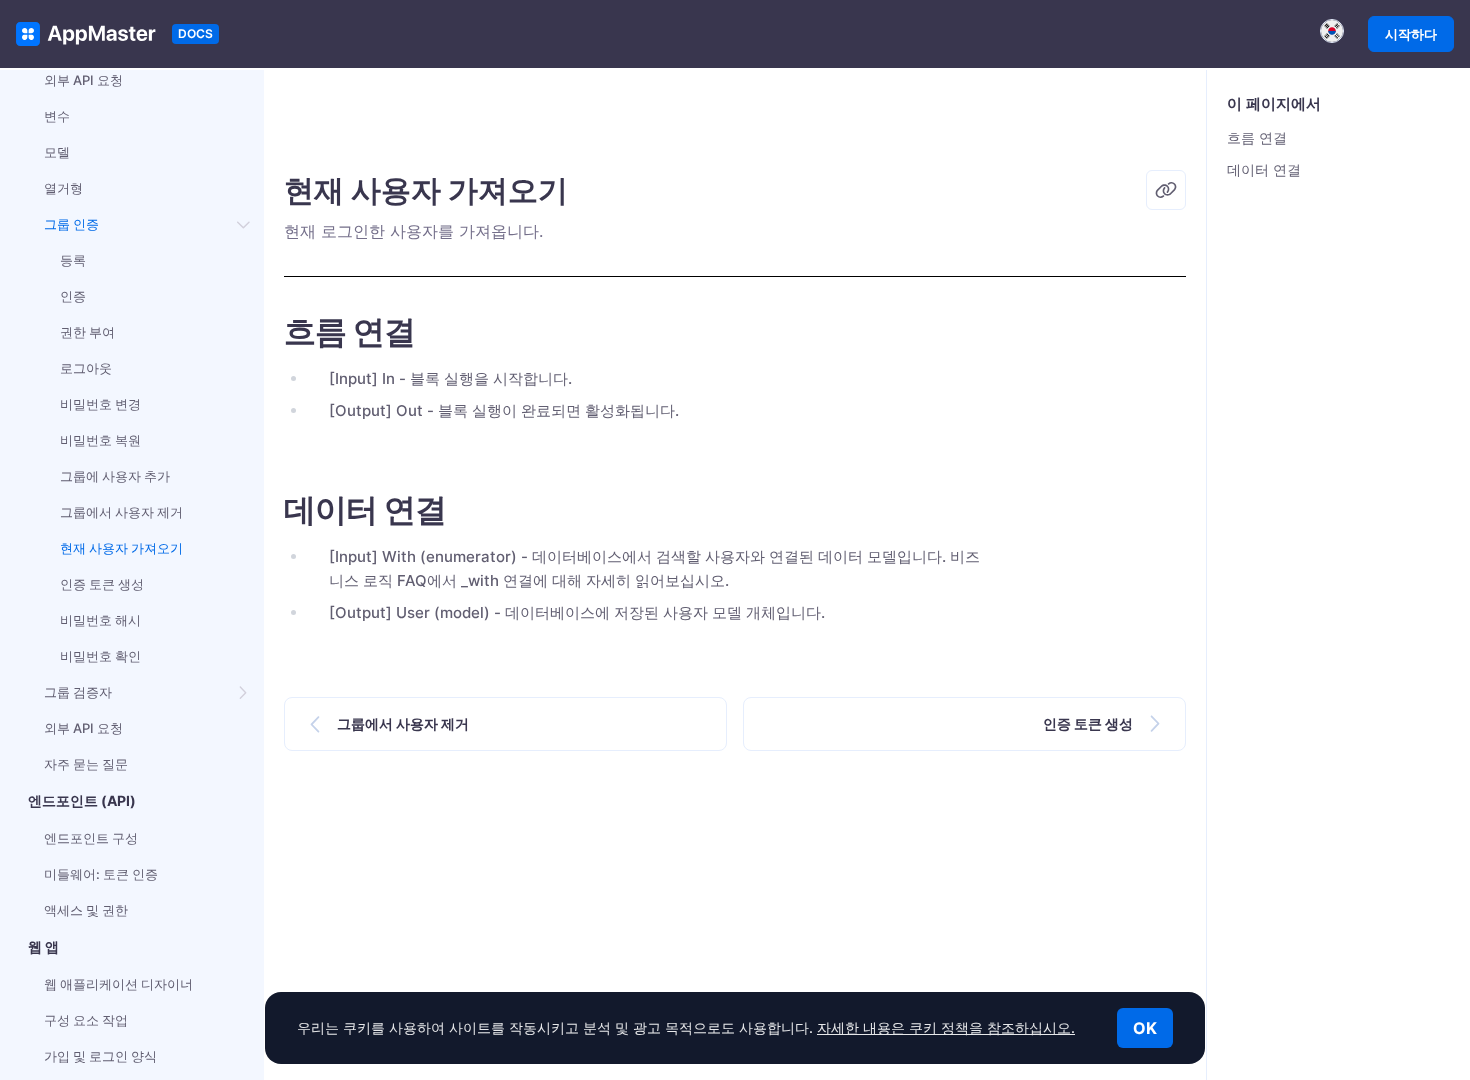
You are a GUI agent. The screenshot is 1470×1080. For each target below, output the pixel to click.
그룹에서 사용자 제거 (121, 512)
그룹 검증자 (78, 692)
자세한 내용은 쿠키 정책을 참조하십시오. (946, 1027)
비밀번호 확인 (100, 656)
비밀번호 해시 (100, 620)
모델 (57, 152)
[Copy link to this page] (1166, 190)
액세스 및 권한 (86, 910)
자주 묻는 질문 (86, 764)
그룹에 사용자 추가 (115, 476)
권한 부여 (87, 332)
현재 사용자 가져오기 (121, 548)
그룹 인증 (71, 224)
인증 (73, 296)
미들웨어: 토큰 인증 (101, 874)
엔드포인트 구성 (91, 838)
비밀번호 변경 (100, 404)
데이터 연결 (1264, 169)
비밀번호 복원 (100, 440)
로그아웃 (86, 368)
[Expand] (244, 692)
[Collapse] (244, 224)
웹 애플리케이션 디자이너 (118, 984)
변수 (57, 116)
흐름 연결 (1257, 137)
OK (1145, 1028)
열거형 (63, 188)
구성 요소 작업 (86, 1020)
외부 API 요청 (83, 80)
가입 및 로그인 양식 (100, 1056)
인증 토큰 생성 (102, 584)
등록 (73, 260)
